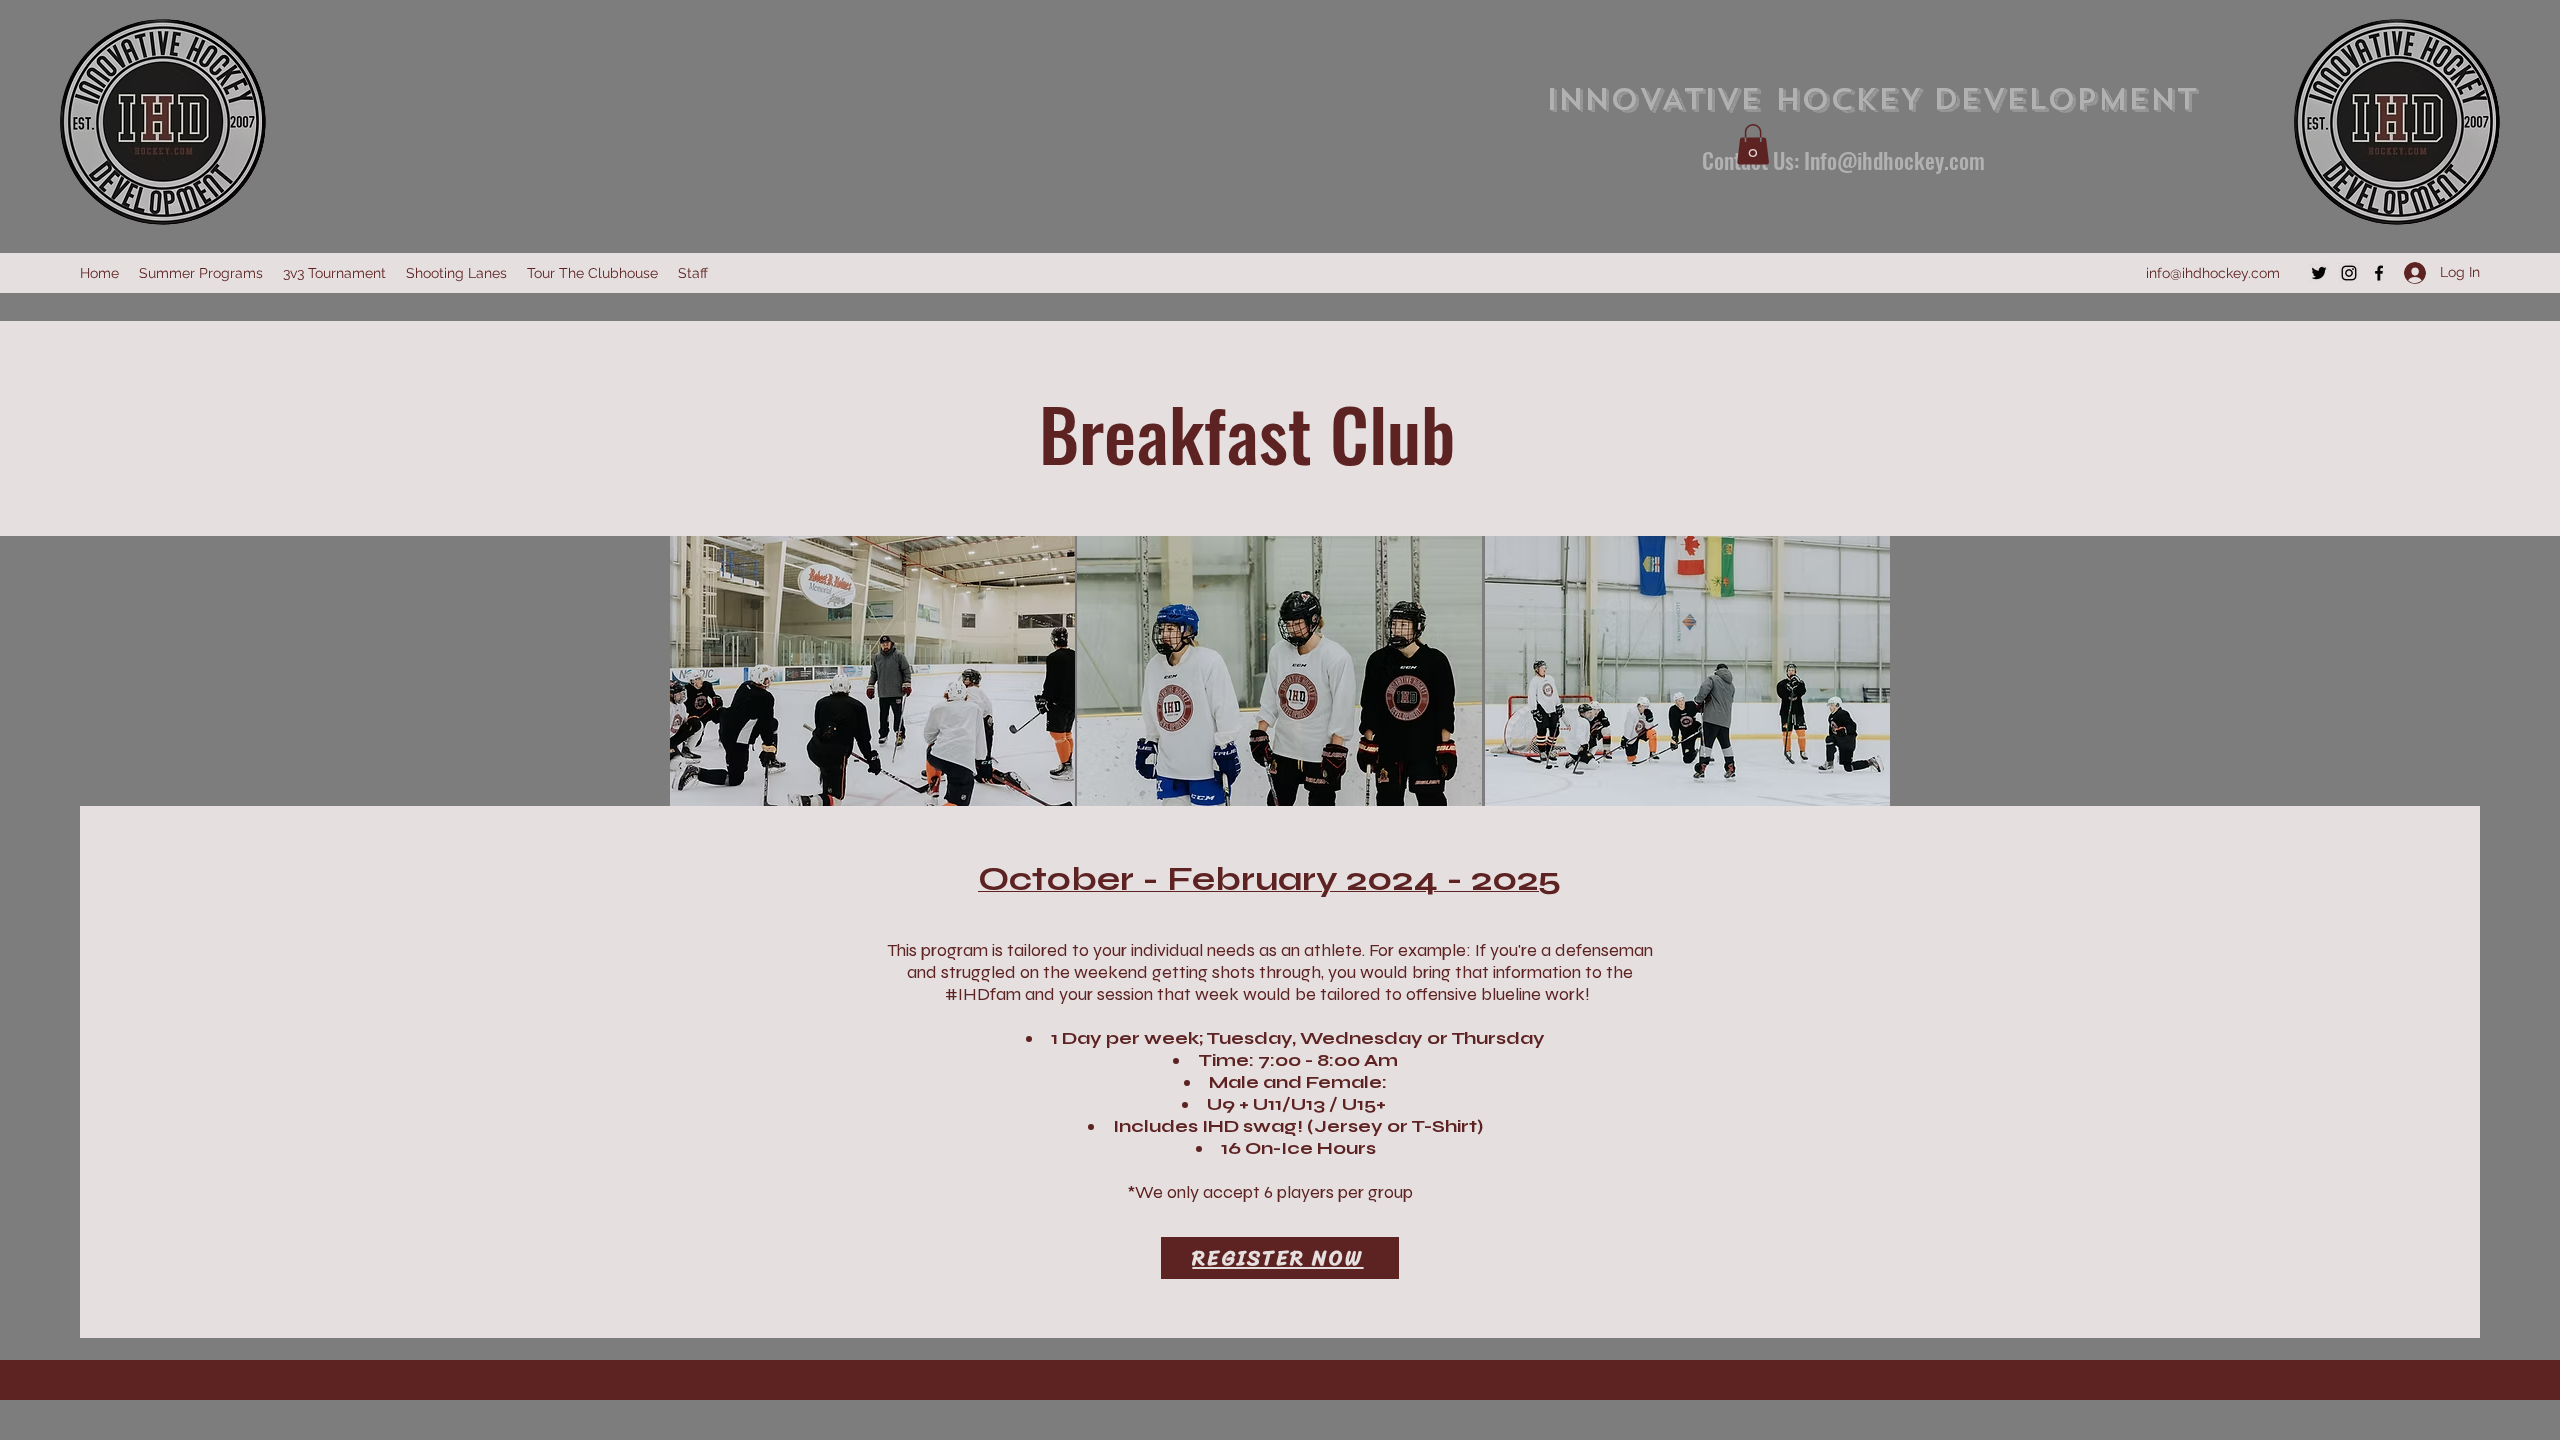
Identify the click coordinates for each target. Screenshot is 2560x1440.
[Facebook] (2379, 273)
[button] (1753, 144)
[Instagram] (2349, 273)
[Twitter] (2319, 273)
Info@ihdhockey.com (1894, 160)
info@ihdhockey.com (2213, 273)
